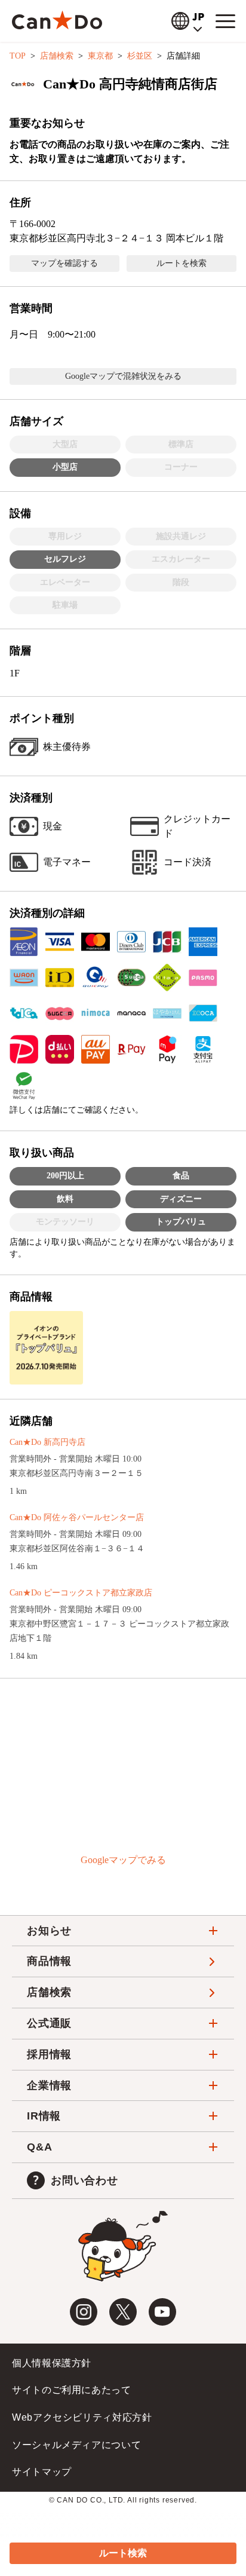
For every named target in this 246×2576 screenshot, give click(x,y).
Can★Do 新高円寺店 (47, 1442)
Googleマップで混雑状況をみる (123, 376)
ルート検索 (123, 2553)
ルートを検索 (182, 263)
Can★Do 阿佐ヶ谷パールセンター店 (77, 1517)
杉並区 (140, 56)
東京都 (100, 56)
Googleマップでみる (123, 1860)
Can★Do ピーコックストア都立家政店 (81, 1593)
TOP (18, 56)
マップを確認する (64, 263)
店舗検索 (57, 56)
